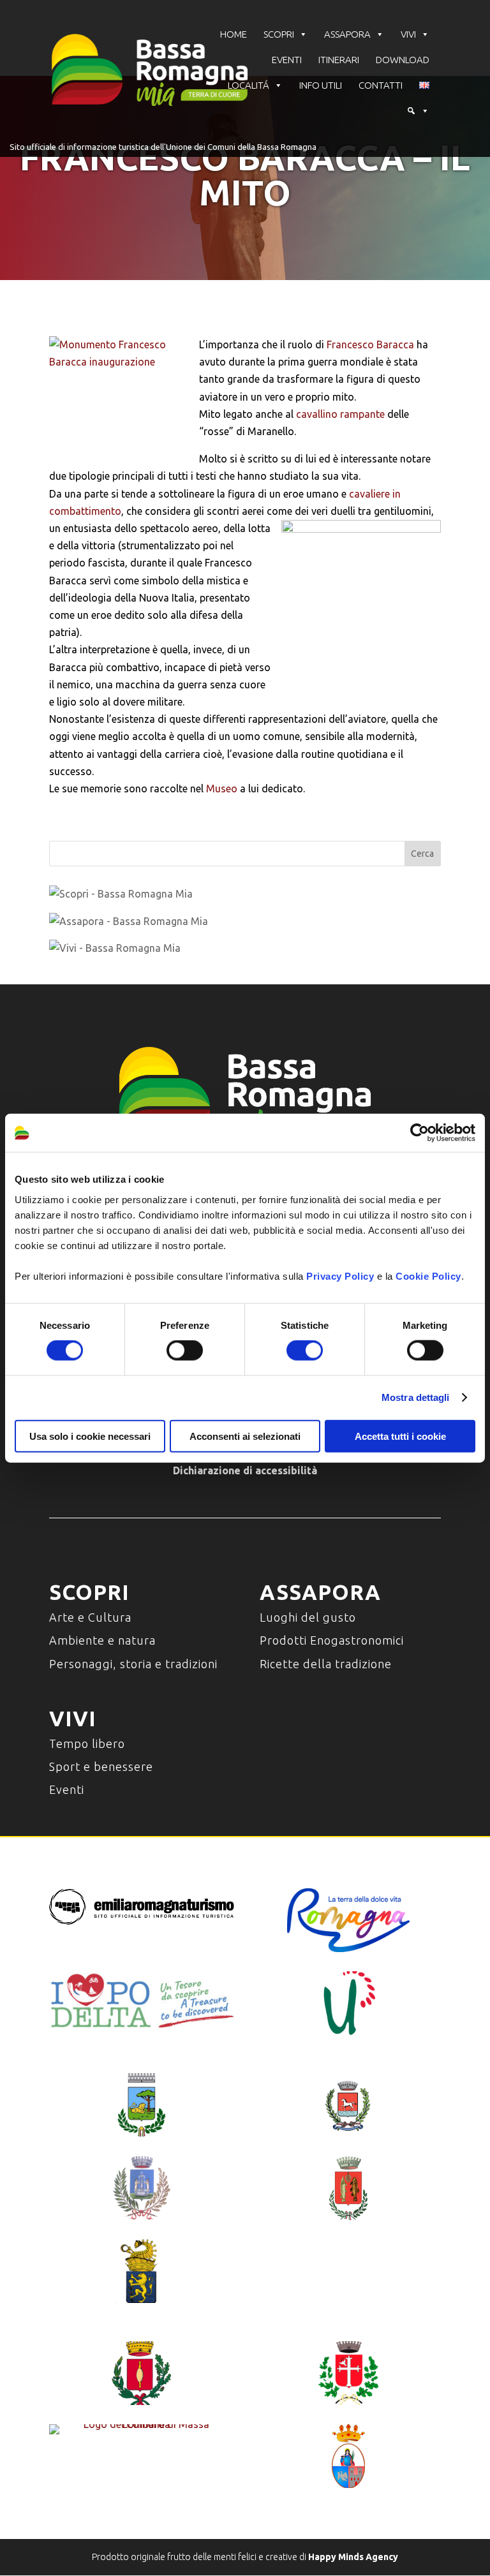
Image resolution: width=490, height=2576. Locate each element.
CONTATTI (381, 85)
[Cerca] (418, 111)
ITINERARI (339, 60)
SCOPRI (279, 34)
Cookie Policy (428, 1276)
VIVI (408, 34)
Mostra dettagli (416, 1397)
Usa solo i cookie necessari (90, 1436)
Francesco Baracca (370, 344)
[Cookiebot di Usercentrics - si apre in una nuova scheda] (419, 1133)
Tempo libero (87, 1743)
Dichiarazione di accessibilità (245, 1470)
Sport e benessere (101, 1766)
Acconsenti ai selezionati (245, 1436)
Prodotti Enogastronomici (332, 1640)
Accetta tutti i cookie (400, 1436)
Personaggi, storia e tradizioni (133, 1664)
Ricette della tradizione (326, 1664)
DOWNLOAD (403, 60)
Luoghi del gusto (308, 1617)
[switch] (185, 1351)
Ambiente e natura (102, 1640)
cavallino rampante (340, 414)
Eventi (67, 1789)
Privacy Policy (340, 1276)
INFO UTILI (321, 85)
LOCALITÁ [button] (249, 85)
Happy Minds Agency (353, 2557)
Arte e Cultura (90, 1617)
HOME (234, 34)
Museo (222, 788)
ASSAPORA (347, 34)
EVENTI (287, 60)
